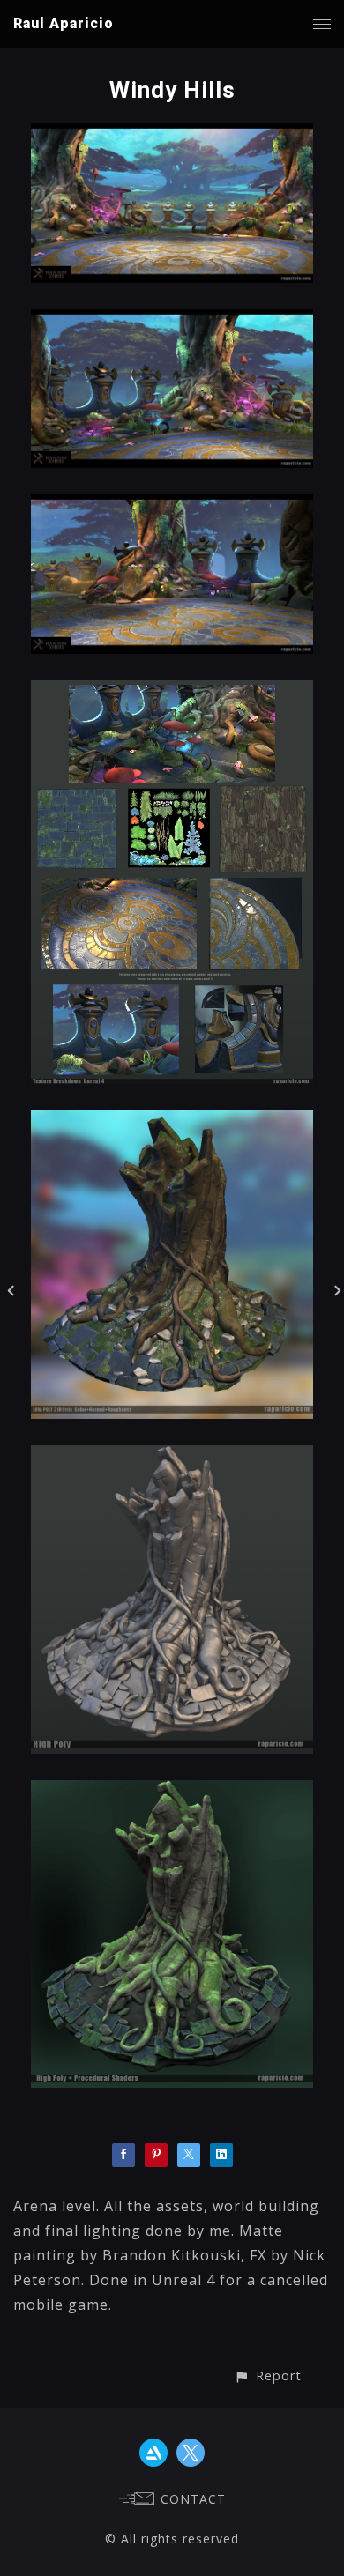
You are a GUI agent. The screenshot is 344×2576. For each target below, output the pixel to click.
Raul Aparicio (64, 23)
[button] (268, 2376)
